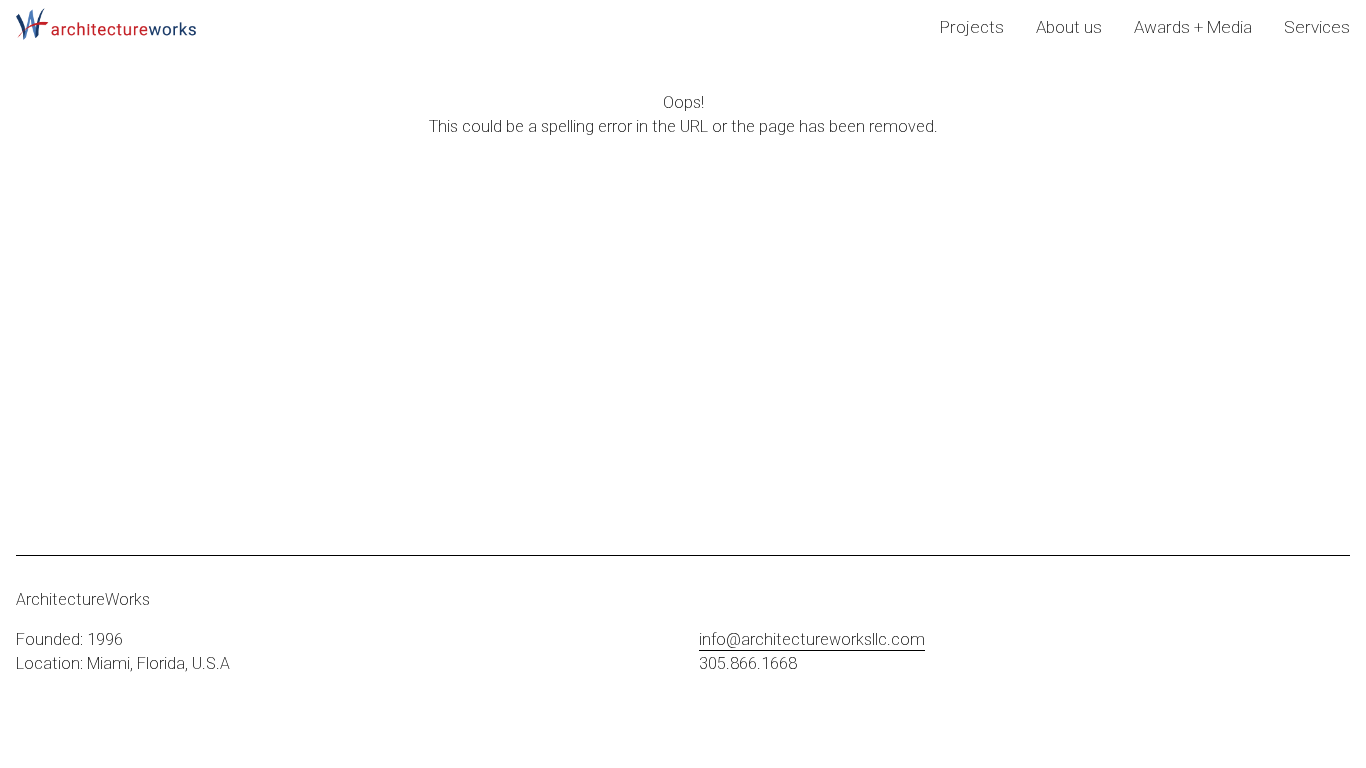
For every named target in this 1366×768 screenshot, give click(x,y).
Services (1317, 27)
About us (1069, 27)
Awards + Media (1193, 27)
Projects (972, 27)
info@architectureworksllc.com (812, 639)
